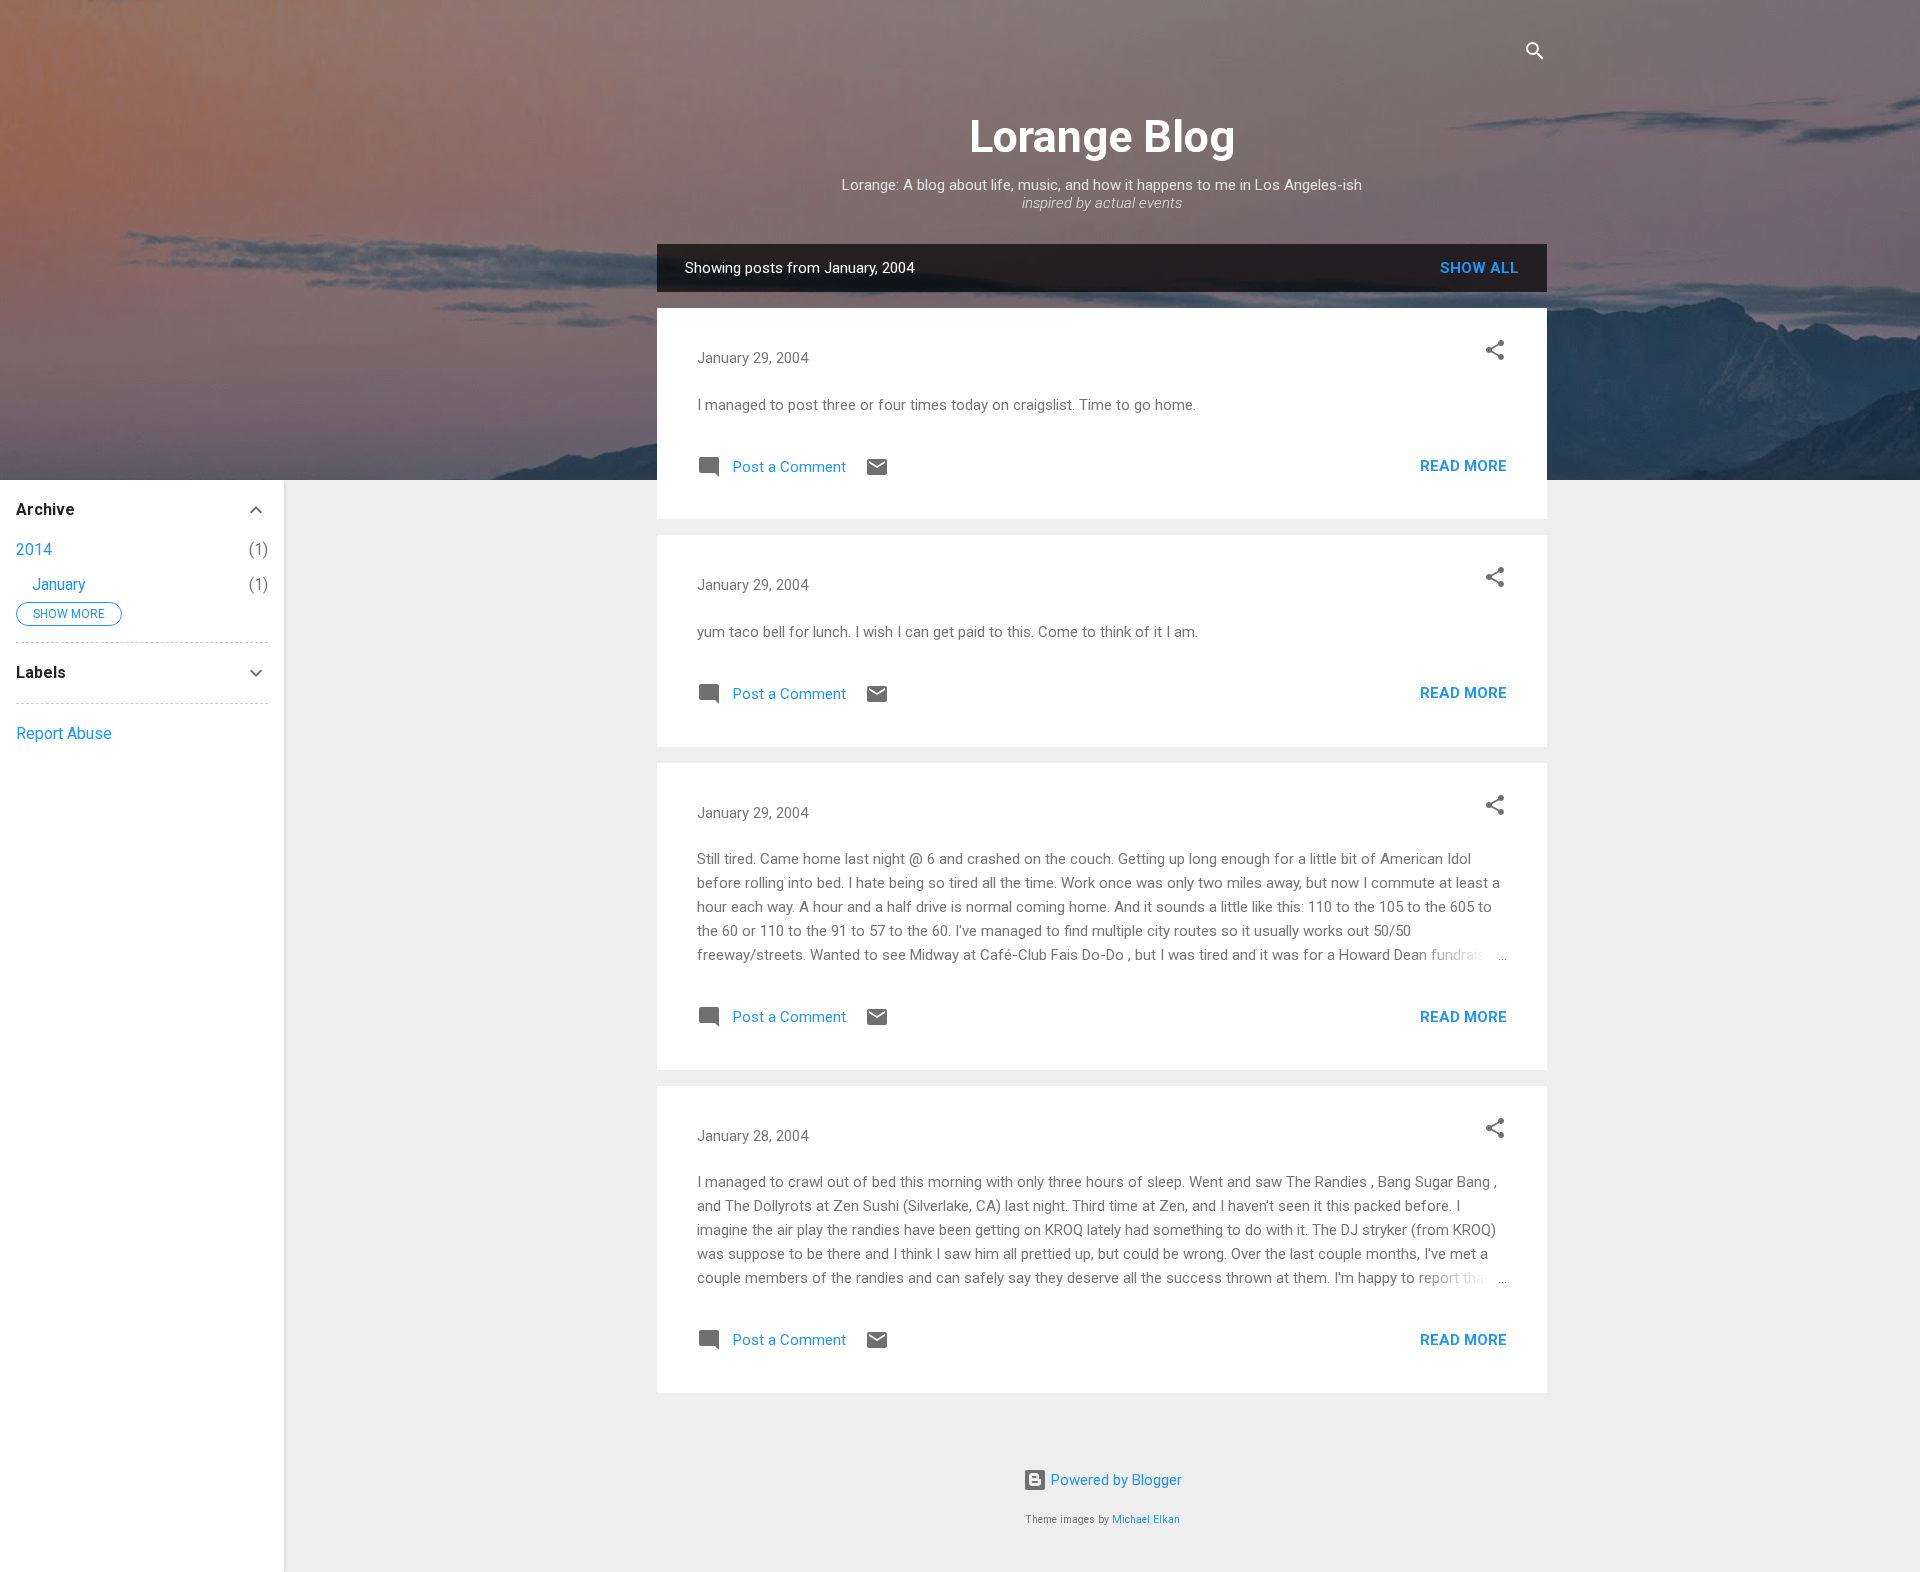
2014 (34, 549)
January (59, 584)
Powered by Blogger (1114, 1480)
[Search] (1535, 54)
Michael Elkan (1146, 1519)
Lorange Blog (1102, 136)
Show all (1479, 268)
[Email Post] (877, 474)
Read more (1463, 466)
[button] (1495, 353)
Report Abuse (64, 733)
